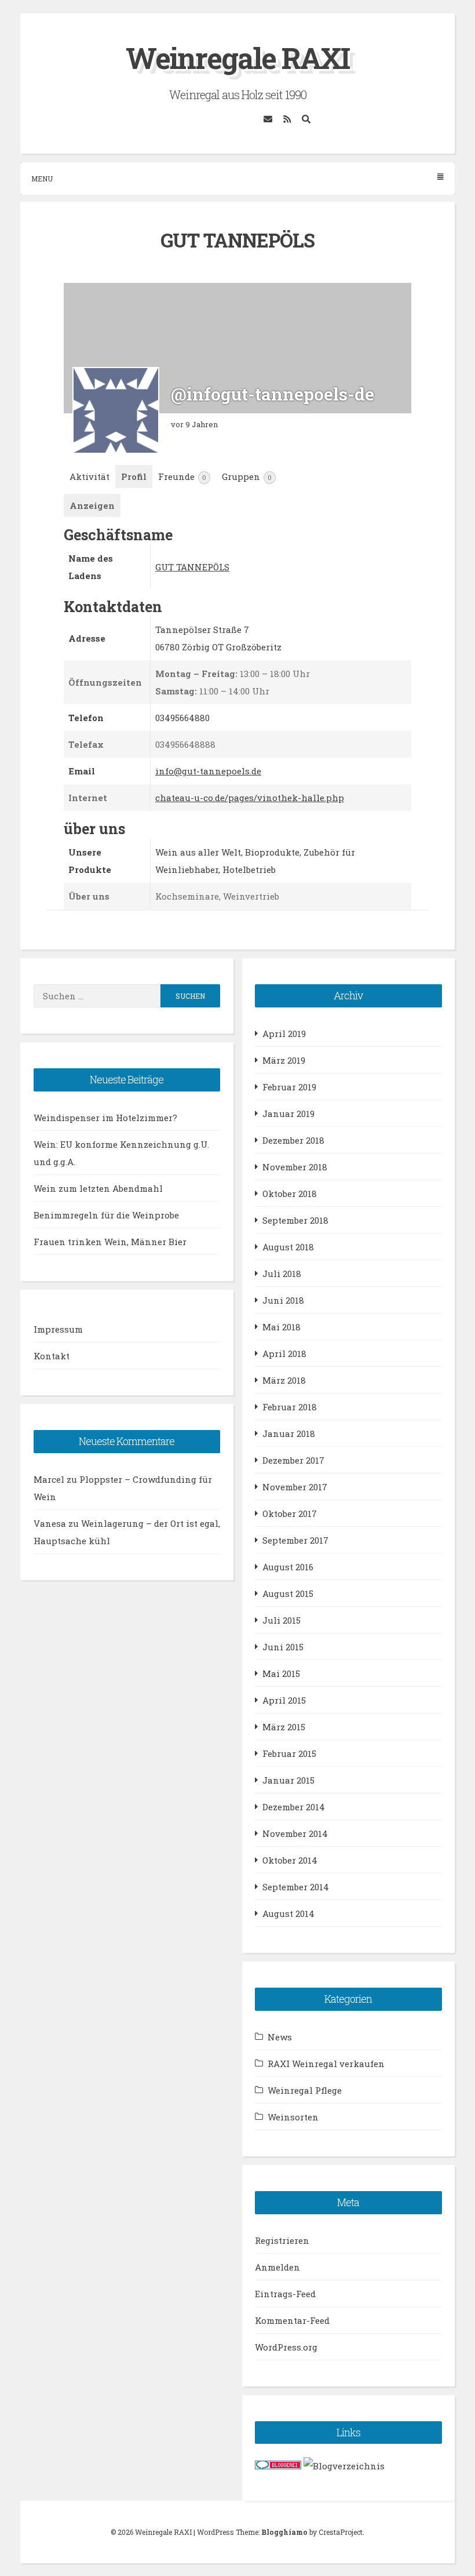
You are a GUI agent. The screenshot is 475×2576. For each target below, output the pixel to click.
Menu (42, 179)
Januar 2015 (288, 1780)
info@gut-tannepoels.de (208, 771)
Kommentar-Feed (292, 2320)
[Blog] (344, 2466)
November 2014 (295, 1833)
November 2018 (295, 1167)
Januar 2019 (288, 1114)
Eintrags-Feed (285, 2294)
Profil (134, 476)
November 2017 (295, 1487)
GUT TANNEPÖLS (192, 567)
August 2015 (288, 1593)
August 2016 (288, 1567)
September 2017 (295, 1540)
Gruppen (247, 476)
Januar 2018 (289, 1433)
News (280, 2037)
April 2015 (284, 1700)
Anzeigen (92, 505)
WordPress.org (286, 2347)
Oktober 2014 (290, 1860)
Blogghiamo (284, 2532)
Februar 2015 (289, 1753)
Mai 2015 (281, 1673)
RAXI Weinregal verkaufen (326, 2064)
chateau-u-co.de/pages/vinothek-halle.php (250, 798)
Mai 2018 (282, 1327)
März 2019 (284, 1060)
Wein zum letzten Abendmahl (98, 1188)
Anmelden (277, 2267)
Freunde (182, 476)
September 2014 (296, 1887)
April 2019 (284, 1034)
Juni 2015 (283, 1647)
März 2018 (284, 1380)
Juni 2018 (283, 1300)
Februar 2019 (289, 1087)
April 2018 (284, 1354)
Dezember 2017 (293, 1460)
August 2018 (288, 1247)
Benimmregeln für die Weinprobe (106, 1215)
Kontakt (52, 1356)
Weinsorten (293, 2117)
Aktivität (89, 476)
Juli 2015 (282, 1620)
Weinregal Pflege (305, 2090)
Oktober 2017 (290, 1513)
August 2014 (288, 1913)
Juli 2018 (282, 1274)
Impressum (58, 1329)
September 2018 (295, 1220)
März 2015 (284, 1727)
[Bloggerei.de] (278, 2466)
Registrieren (282, 2240)
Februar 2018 (290, 1407)
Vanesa (50, 1523)
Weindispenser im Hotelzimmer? (105, 1118)
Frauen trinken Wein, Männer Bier (110, 1242)
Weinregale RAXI (237, 58)
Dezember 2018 (293, 1140)
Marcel (49, 1479)
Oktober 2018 (290, 1194)
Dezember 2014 (294, 1807)
